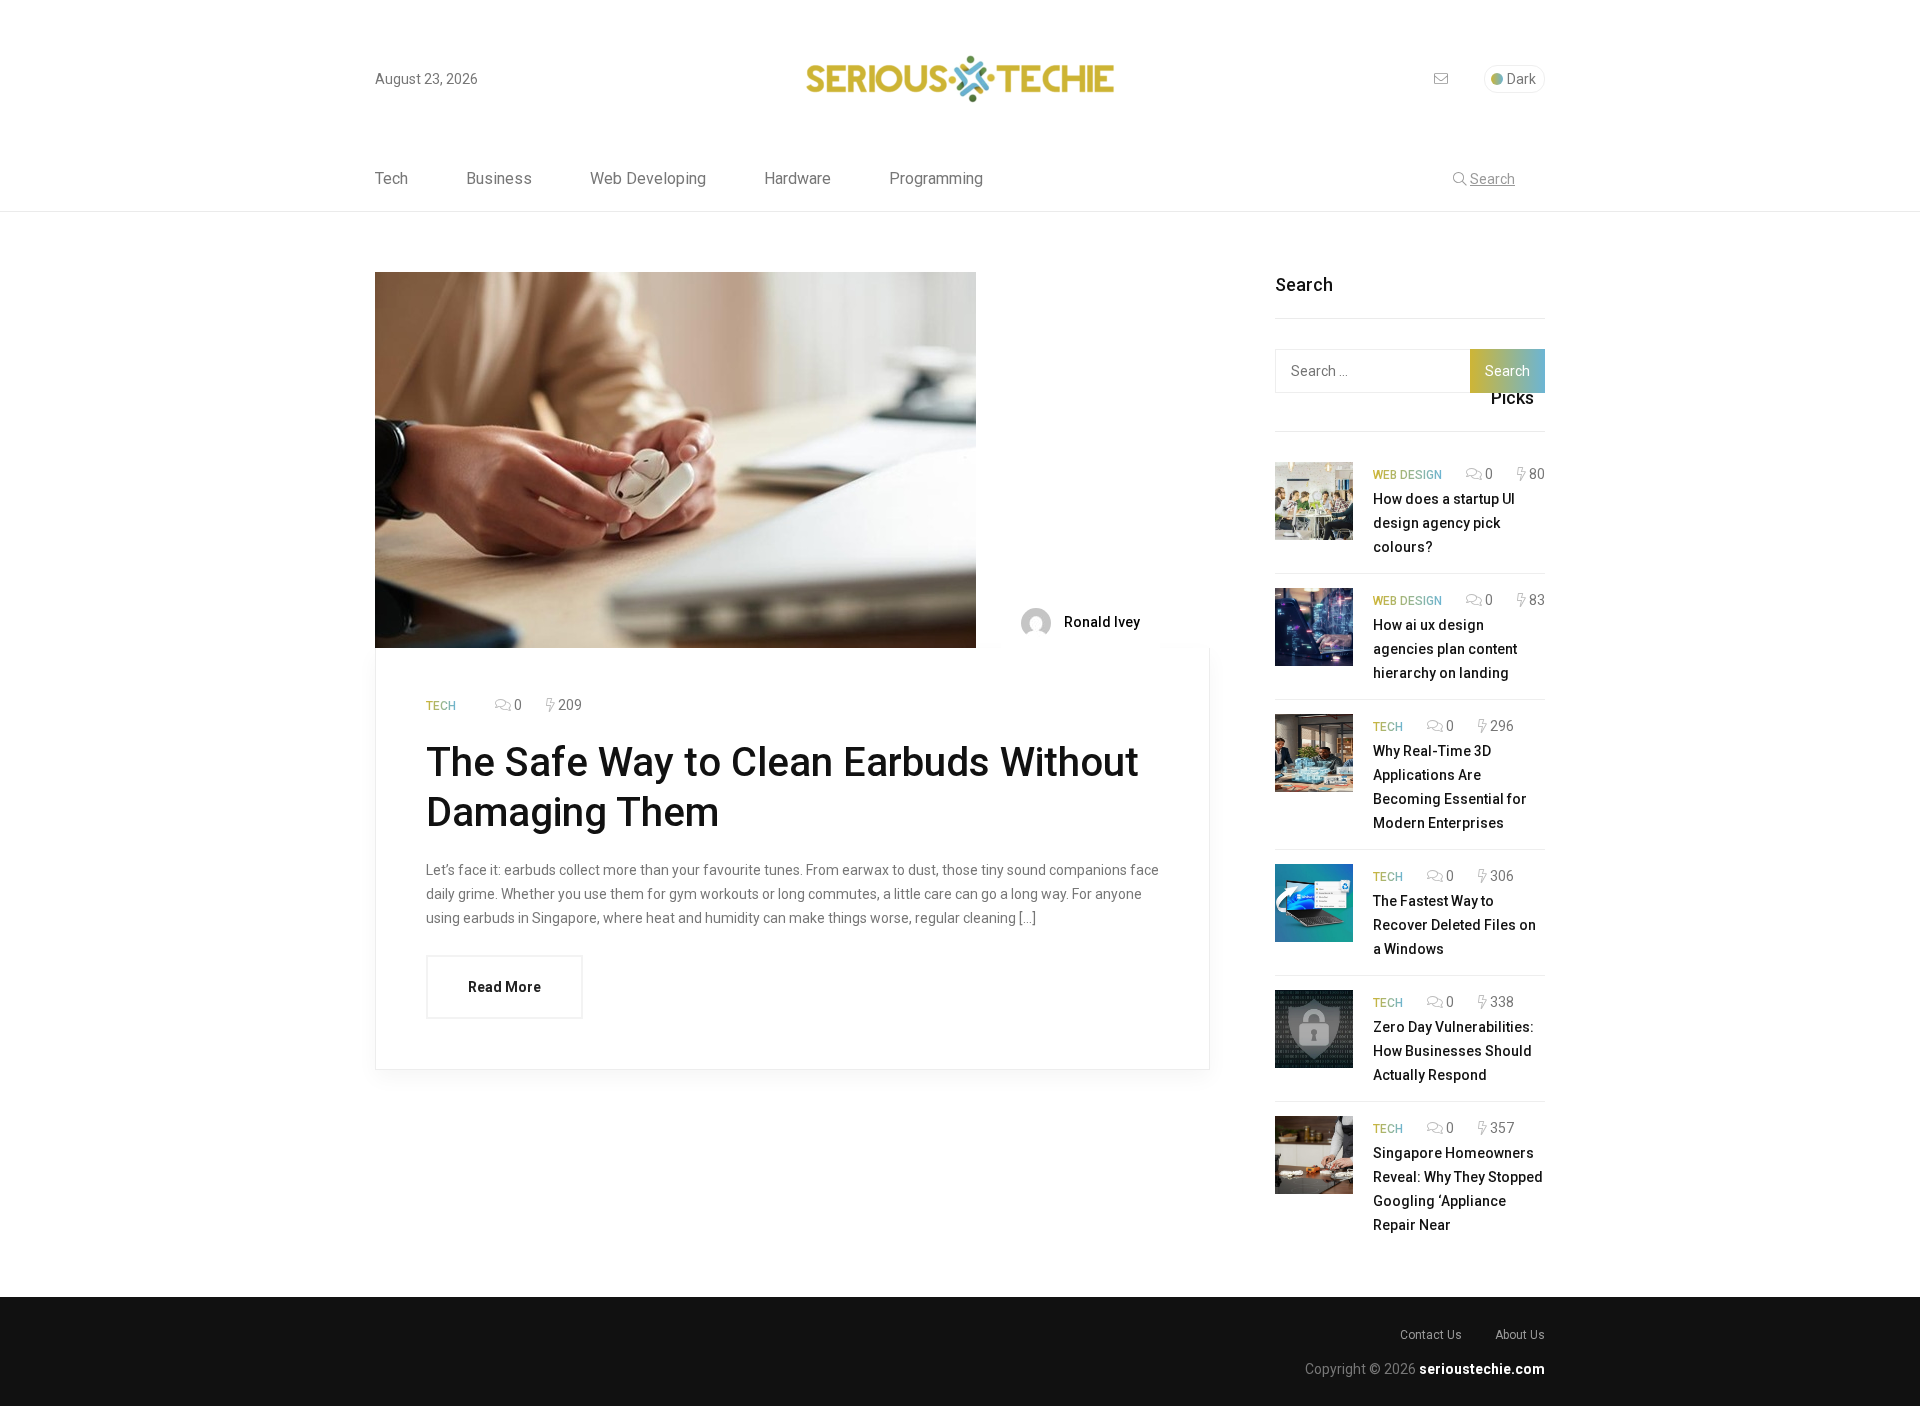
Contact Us (1431, 1335)
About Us (1520, 1335)
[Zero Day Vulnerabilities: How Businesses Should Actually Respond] (1314, 1029)
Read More (504, 987)
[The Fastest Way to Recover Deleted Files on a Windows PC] (1314, 903)
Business (499, 179)
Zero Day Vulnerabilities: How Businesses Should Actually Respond (1453, 1051)
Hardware (797, 179)
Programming (936, 179)
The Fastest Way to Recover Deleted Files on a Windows (1454, 925)
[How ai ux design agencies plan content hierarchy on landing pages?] (1314, 627)
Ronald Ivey (1100, 622)
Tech (391, 179)
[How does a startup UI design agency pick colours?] (1314, 501)
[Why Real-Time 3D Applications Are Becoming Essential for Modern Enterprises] (1314, 753)
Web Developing (648, 179)
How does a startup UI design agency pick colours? (1444, 523)
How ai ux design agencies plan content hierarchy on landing (1445, 649)
